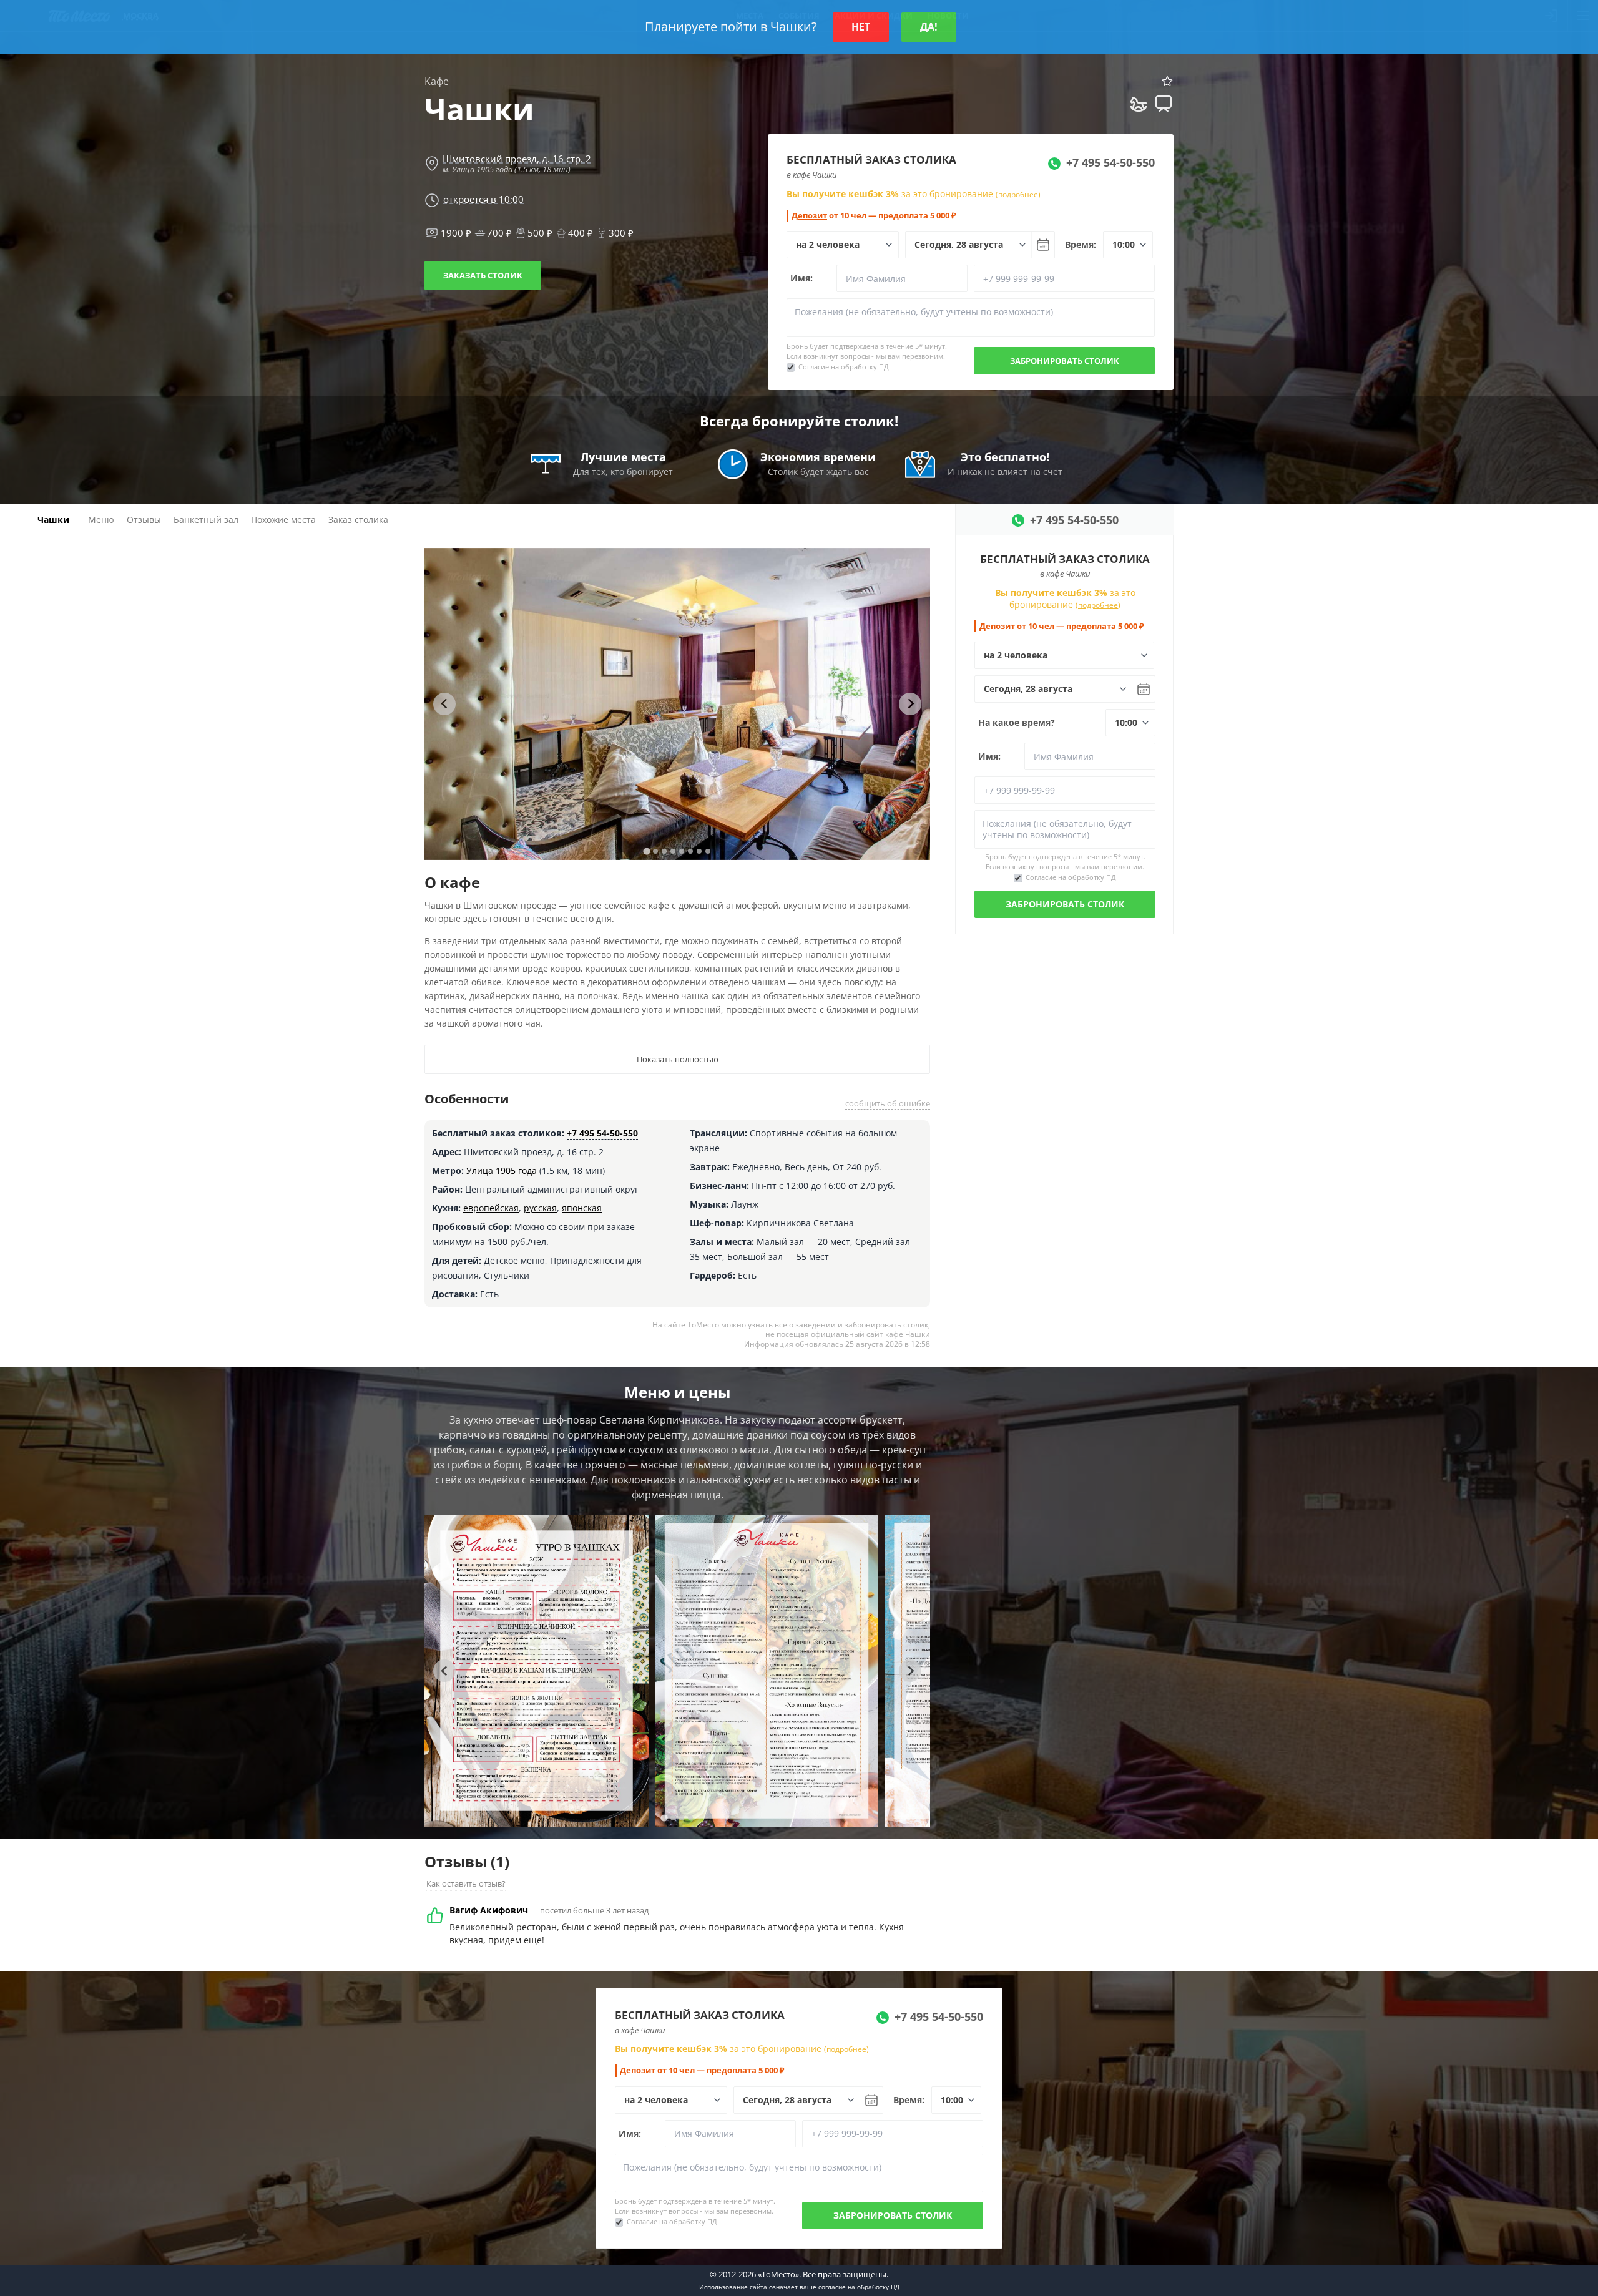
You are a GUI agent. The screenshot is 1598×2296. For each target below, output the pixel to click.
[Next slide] (910, 704)
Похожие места (283, 520)
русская (540, 1208)
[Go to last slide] (444, 704)
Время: (1081, 244)
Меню (101, 520)
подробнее (1018, 194)
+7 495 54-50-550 (602, 1133)
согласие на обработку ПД (859, 2287)
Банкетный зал (206, 520)
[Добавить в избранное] (1167, 81)
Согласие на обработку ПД (844, 367)
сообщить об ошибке (888, 1103)
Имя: (801, 278)
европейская (491, 1208)
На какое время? (1017, 722)
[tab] (646, 851)
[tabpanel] (702, 704)
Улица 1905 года (502, 1170)
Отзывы (144, 520)
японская (582, 1208)
